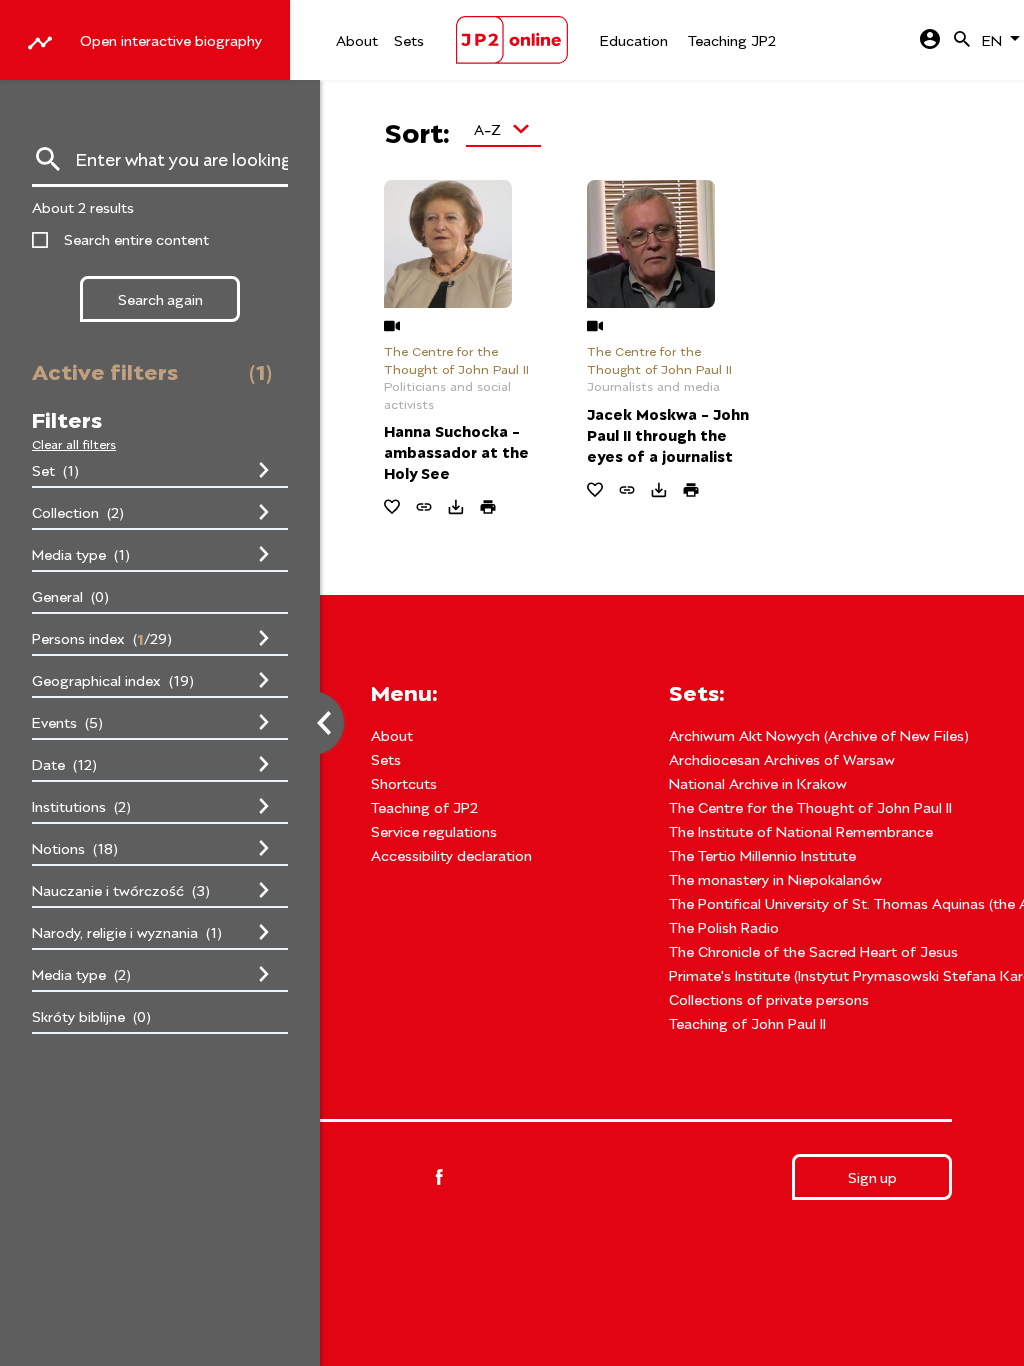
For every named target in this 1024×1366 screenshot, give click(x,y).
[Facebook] (439, 1177)
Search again (160, 298)
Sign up (872, 1176)
